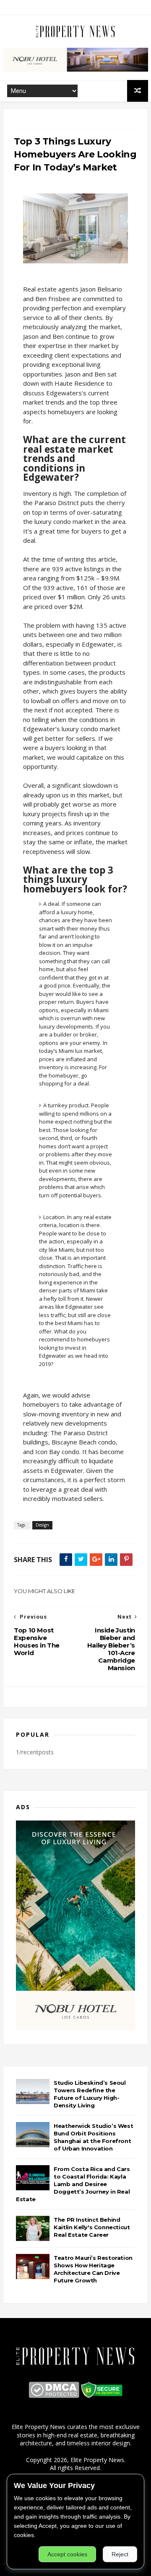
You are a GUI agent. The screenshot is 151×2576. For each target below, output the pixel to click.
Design (42, 1525)
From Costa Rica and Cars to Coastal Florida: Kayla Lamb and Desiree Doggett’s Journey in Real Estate (73, 2184)
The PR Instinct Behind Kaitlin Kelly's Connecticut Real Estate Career (92, 2227)
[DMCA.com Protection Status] (54, 2396)
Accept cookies (67, 2554)
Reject (120, 2554)
